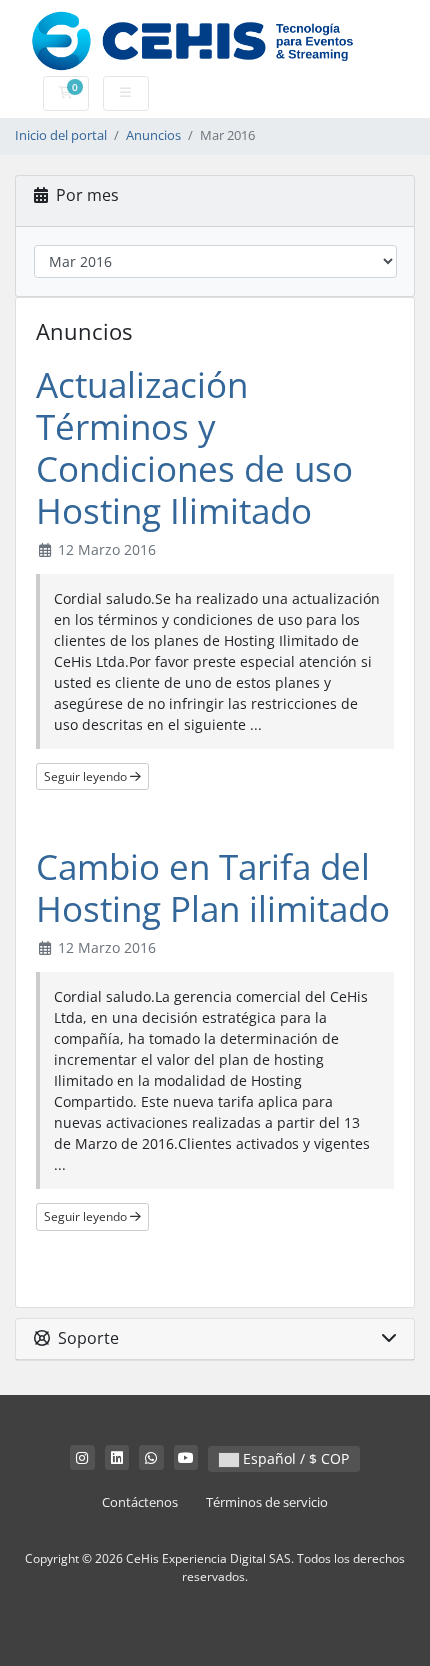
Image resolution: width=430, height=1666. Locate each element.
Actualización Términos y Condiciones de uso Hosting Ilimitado (194, 447)
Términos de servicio (267, 1502)
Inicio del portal (61, 135)
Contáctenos (140, 1502)
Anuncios (153, 135)
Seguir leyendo (87, 776)
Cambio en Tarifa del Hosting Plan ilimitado (213, 887)
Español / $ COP (294, 1458)
